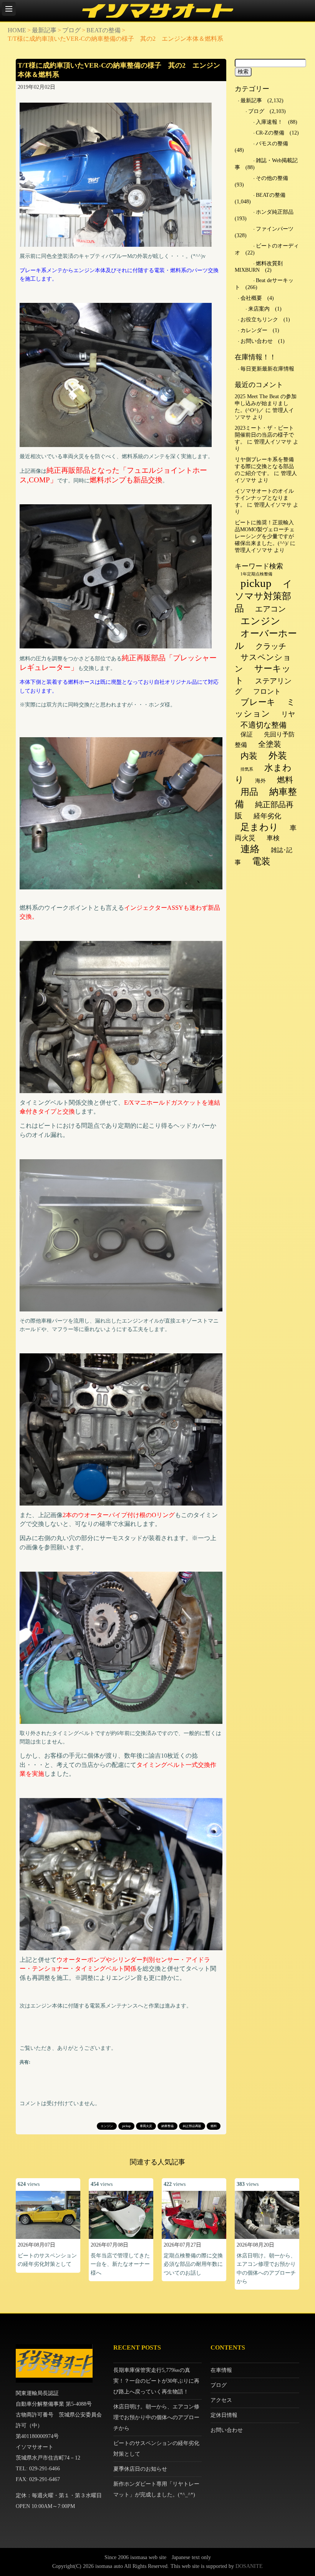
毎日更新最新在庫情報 (267, 369)
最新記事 (44, 30)
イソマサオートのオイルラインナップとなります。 (264, 498)
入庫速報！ (269, 122)
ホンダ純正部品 (275, 212)
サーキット (263, 675)
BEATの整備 (104, 30)
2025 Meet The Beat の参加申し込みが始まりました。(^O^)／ (266, 403)
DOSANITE (249, 2566)
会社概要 (251, 298)
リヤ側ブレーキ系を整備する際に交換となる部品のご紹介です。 (264, 466)
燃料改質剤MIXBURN (259, 267)
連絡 (250, 849)
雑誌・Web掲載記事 (266, 164)
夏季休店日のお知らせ (140, 2469)
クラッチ (271, 646)
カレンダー (254, 330)
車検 (273, 838)
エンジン (107, 2126)
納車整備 (167, 2126)
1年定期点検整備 (256, 574)
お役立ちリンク (259, 320)
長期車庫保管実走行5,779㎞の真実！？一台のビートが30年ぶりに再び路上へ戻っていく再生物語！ (156, 2381)
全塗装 (270, 744)
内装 (249, 756)
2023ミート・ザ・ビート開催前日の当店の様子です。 (264, 435)
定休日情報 (224, 2415)
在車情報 (221, 2370)
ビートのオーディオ (267, 249)
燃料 (214, 2126)
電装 (261, 861)
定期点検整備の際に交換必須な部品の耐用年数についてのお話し (193, 2264)
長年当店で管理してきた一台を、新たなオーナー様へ (120, 2264)
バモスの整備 (272, 144)
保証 (247, 734)
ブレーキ (258, 702)
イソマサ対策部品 (264, 596)
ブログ (71, 30)
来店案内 (259, 309)
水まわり (263, 774)
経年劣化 (267, 816)
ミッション (265, 708)
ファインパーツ (275, 229)
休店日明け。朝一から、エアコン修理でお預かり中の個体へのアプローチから (156, 2417)
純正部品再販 (192, 2126)
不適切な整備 (264, 725)
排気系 (247, 769)
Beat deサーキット (264, 284)
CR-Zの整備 (270, 133)
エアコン (270, 609)
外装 (278, 756)
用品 (249, 792)
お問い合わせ (257, 341)
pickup (126, 2126)
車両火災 (146, 2126)
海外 (260, 781)
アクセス (221, 2400)
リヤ (288, 714)
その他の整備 (272, 178)
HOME (17, 30)
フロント (267, 691)
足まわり (259, 827)
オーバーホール (266, 639)
